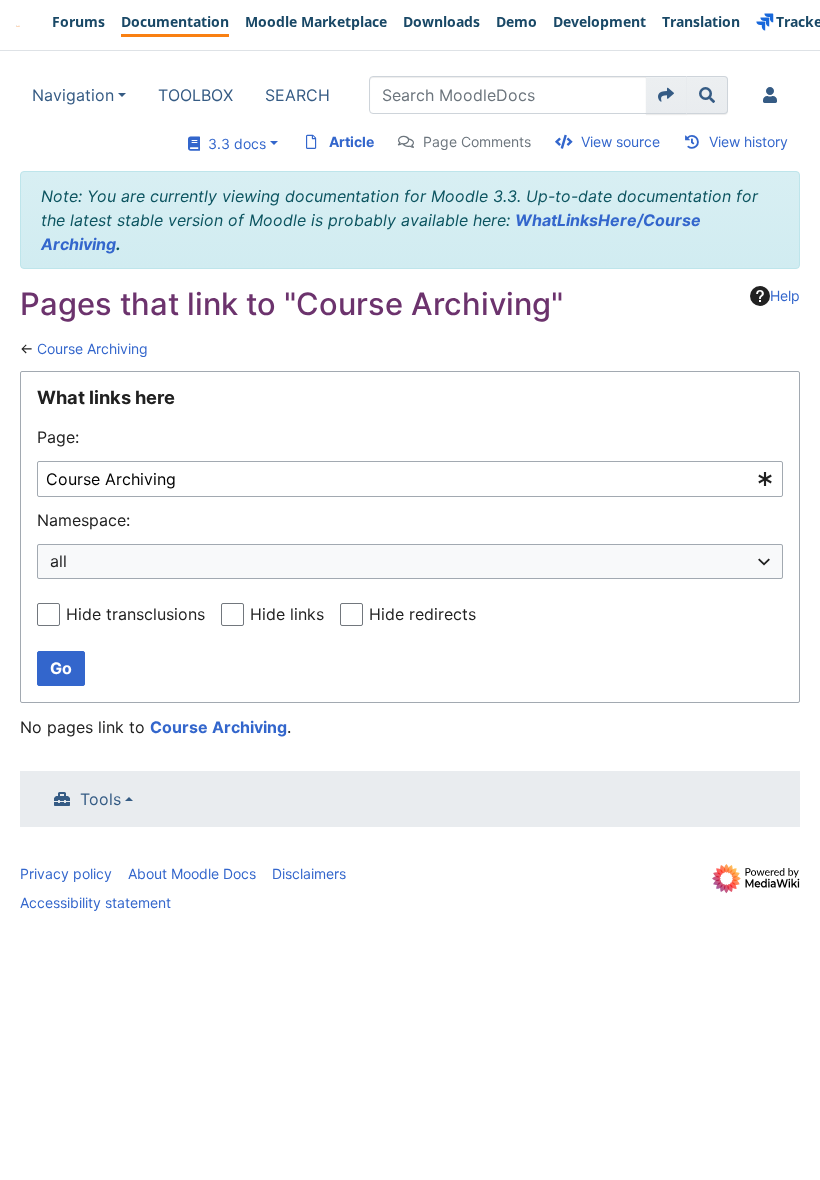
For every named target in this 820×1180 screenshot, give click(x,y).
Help (785, 295)
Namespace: (83, 520)
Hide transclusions (135, 614)
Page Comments (477, 141)
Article (351, 141)
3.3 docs (233, 143)
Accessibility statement (95, 902)
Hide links (287, 614)
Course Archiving (92, 348)
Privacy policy (66, 873)
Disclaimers (309, 873)
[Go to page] (666, 95)
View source (620, 141)
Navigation (73, 95)
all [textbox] (58, 561)
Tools (100, 799)
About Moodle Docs (192, 873)
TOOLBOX (195, 95)
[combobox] (410, 479)
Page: (58, 437)
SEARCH (297, 95)
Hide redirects (422, 614)
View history (748, 141)
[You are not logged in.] (774, 95)
